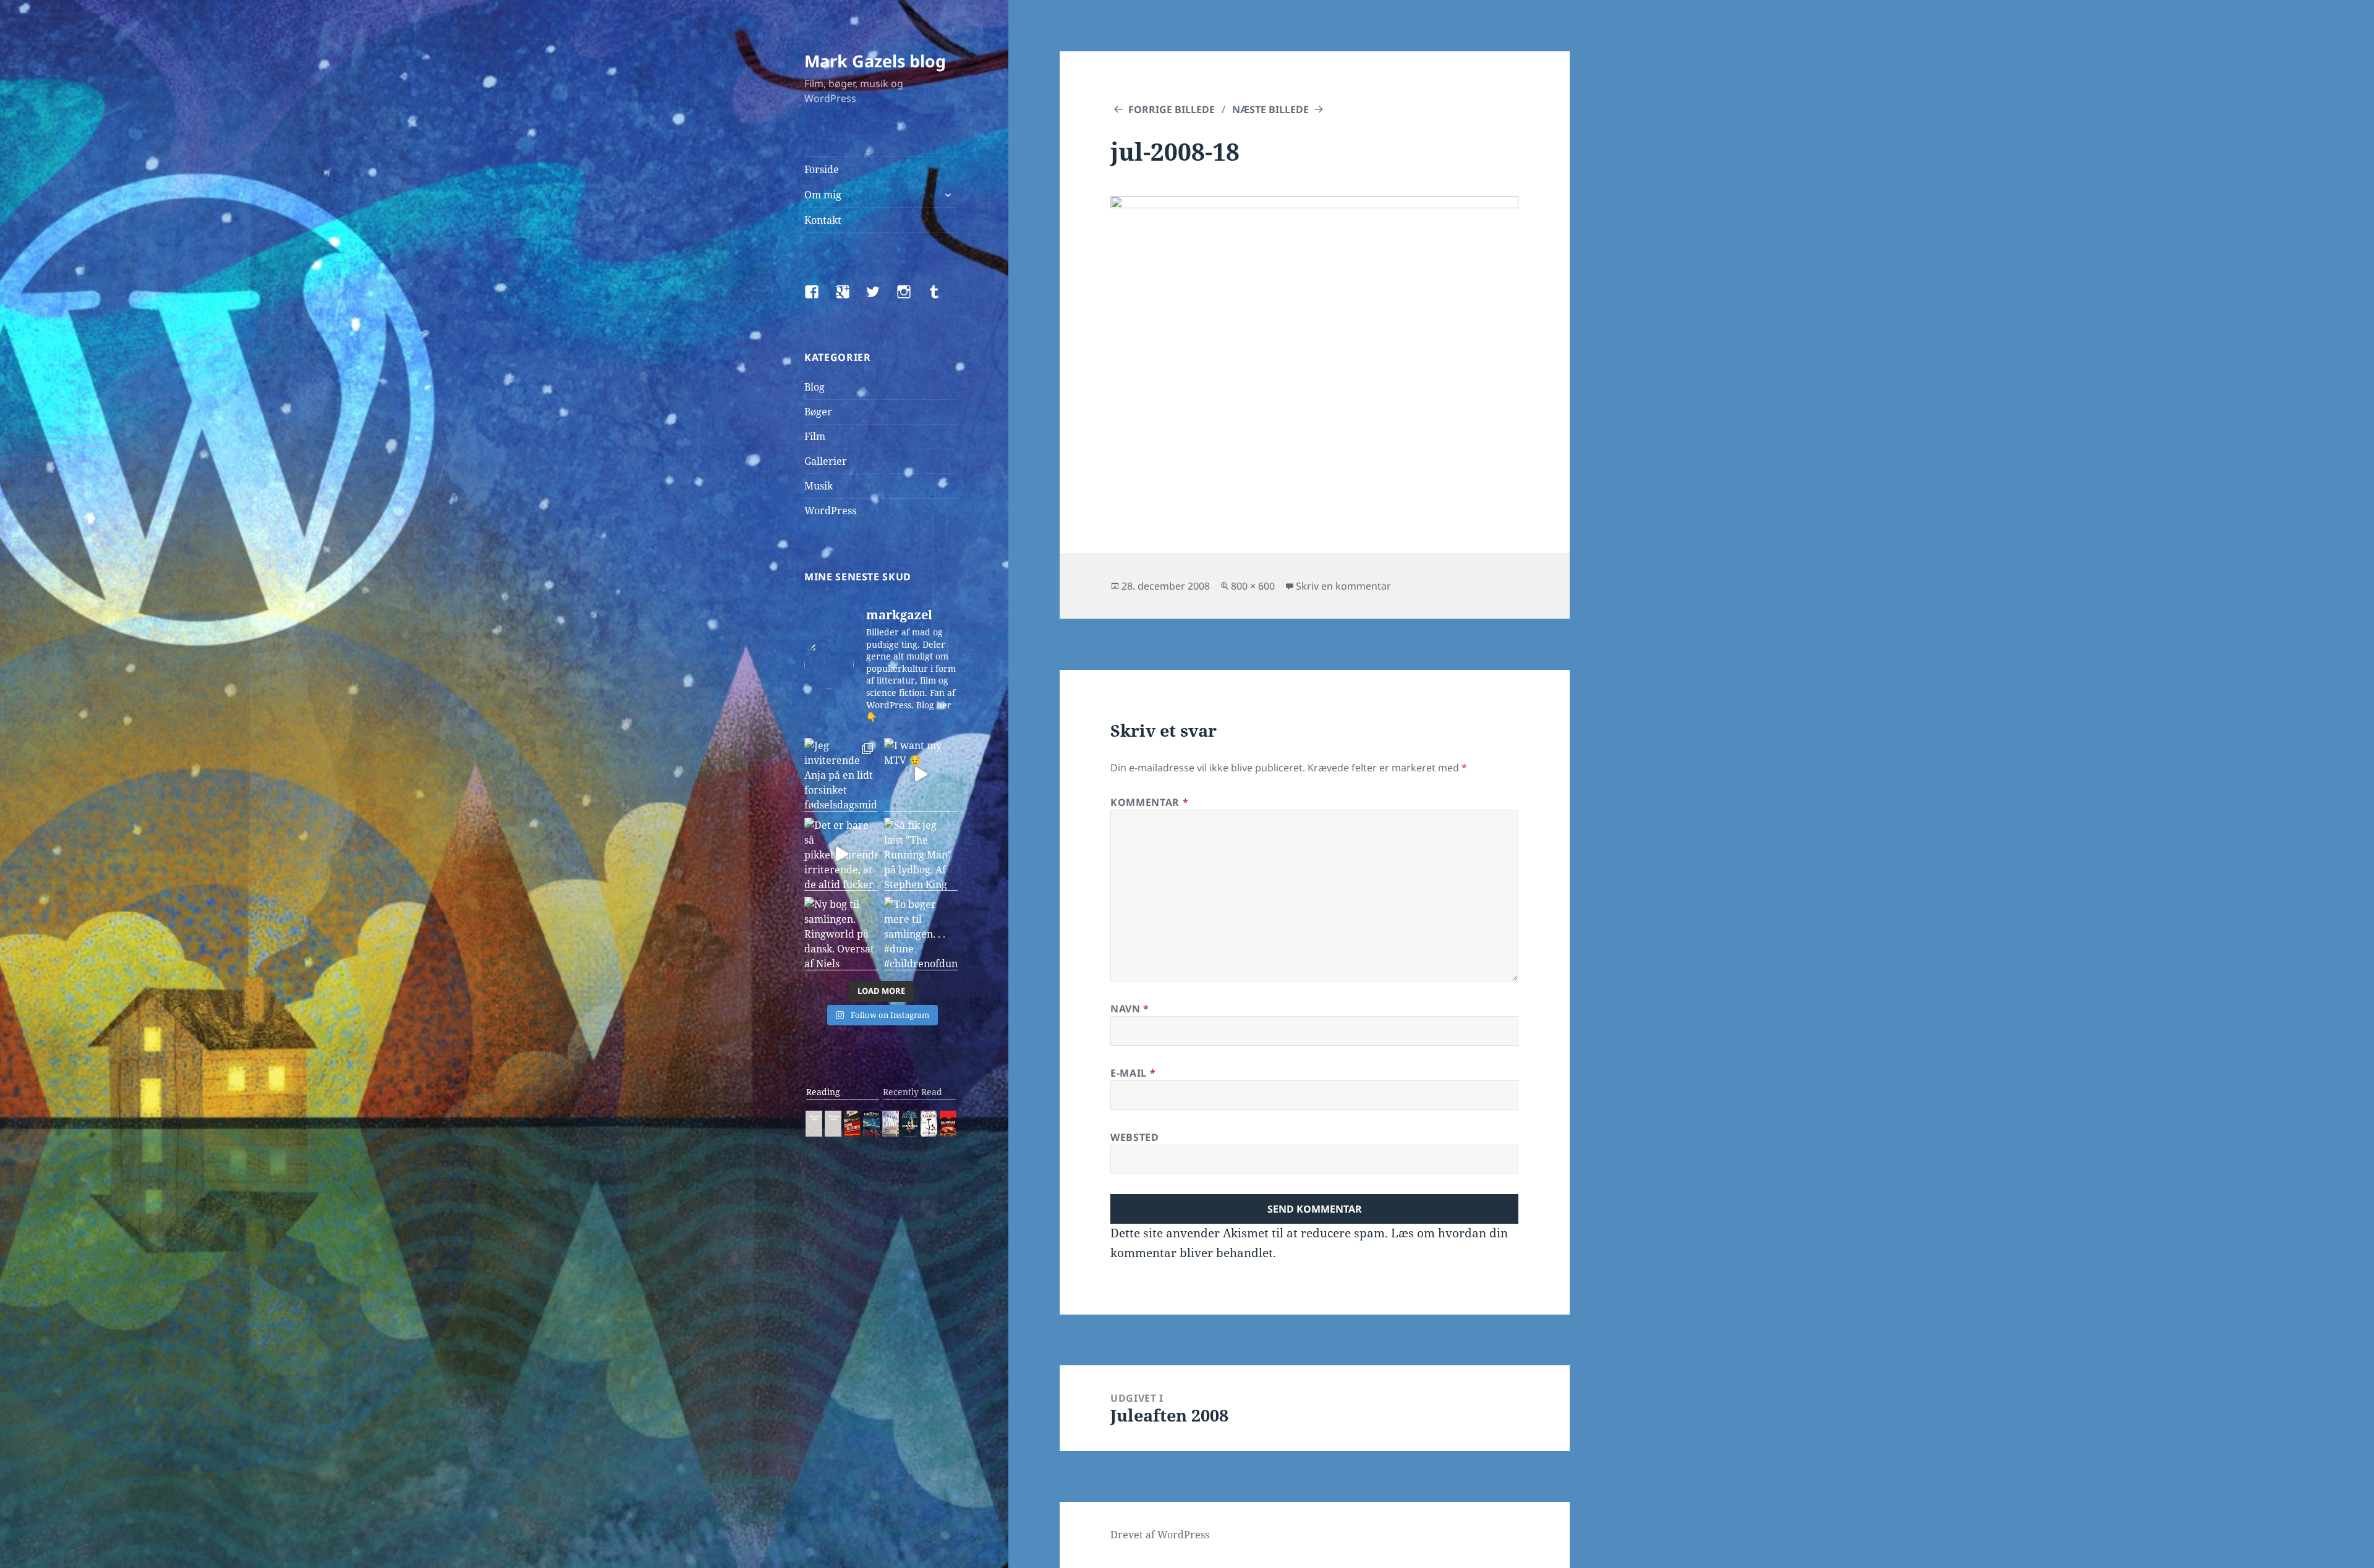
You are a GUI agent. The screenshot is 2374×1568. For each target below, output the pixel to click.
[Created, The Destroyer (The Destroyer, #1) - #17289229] (852, 1124)
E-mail (1133, 1073)
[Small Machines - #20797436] (833, 1124)
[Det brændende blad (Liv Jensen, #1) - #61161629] (910, 1124)
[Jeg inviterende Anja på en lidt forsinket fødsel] (841, 775)
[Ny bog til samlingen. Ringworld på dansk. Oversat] (841, 934)
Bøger (818, 412)
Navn (1130, 1009)
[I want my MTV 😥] (921, 775)
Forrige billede (1172, 109)
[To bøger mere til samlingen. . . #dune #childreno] (921, 934)
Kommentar (1149, 802)
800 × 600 (1253, 586)
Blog (815, 387)
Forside (822, 169)
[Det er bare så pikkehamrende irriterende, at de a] (841, 854)
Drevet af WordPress (1160, 1535)
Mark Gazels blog (875, 61)
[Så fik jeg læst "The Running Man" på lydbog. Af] (921, 854)
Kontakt (823, 220)
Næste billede (1270, 109)
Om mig (823, 195)
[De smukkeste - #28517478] (929, 1124)
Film (815, 436)
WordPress (830, 511)
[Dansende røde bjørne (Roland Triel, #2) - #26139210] (948, 1124)
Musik (819, 486)
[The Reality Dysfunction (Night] (871, 1124)
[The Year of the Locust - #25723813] (814, 1124)
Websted (1134, 1137)
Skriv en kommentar (1343, 586)
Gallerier (826, 461)
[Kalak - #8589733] (891, 1124)
